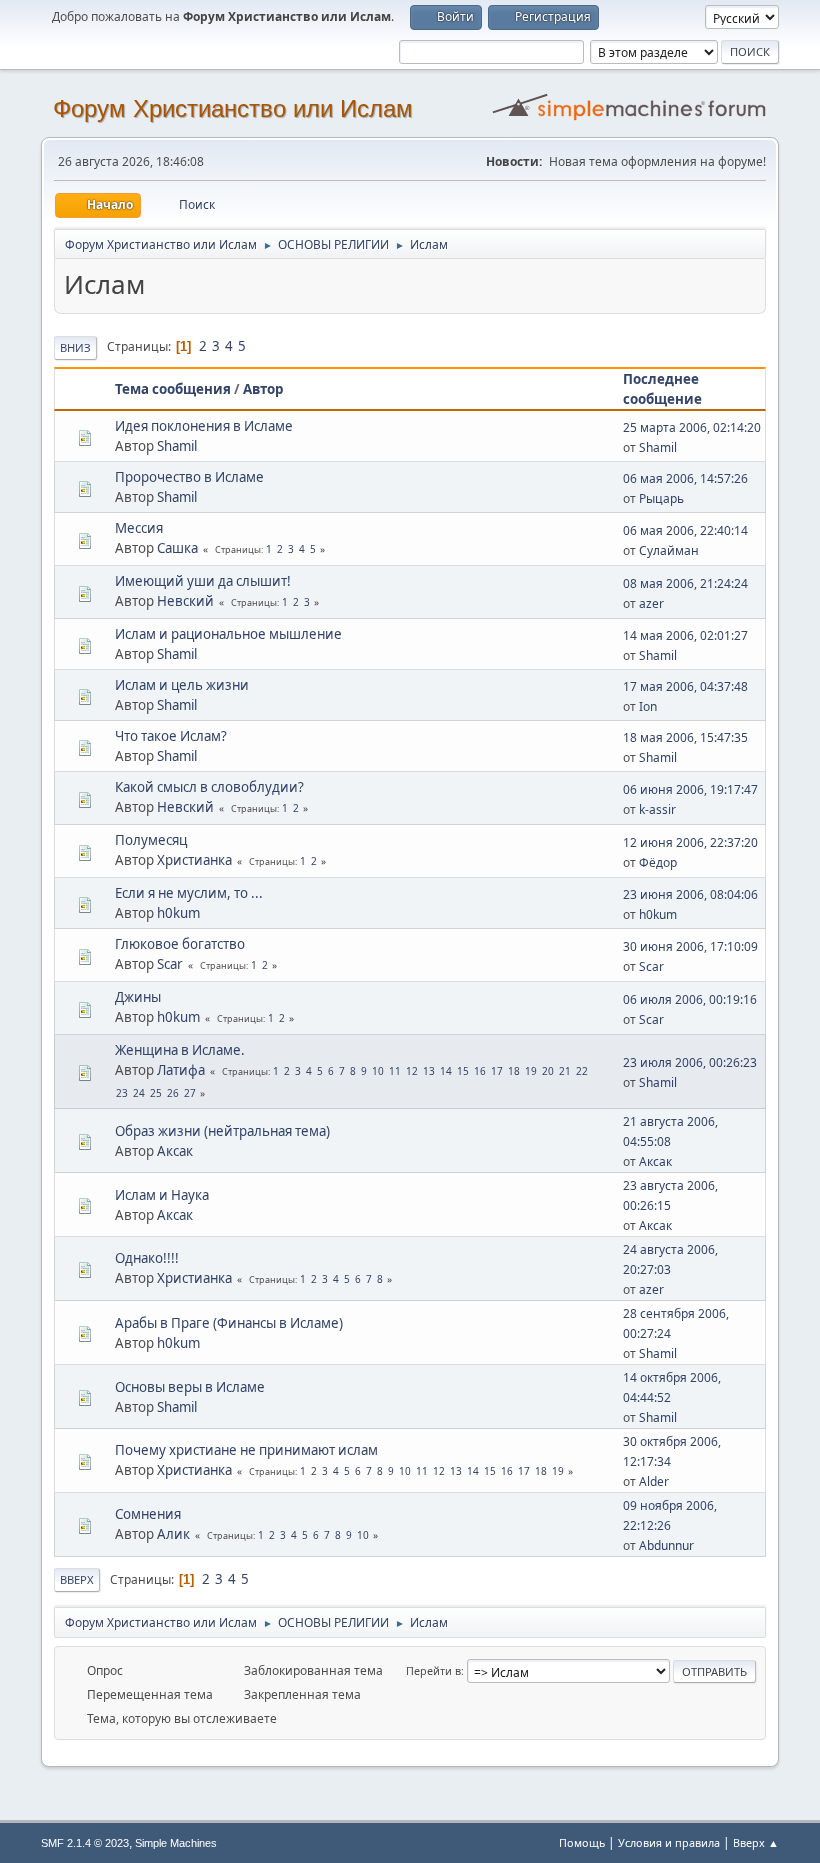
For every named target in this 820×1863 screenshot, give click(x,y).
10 (378, 1071)
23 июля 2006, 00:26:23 (690, 1062)
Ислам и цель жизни (182, 685)
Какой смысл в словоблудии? (209, 787)
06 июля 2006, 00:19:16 (690, 999)
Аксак (175, 1151)
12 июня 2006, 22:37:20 (690, 842)
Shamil (177, 446)
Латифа (181, 1070)
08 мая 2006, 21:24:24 (685, 583)
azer (651, 603)
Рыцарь (661, 498)
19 (531, 1071)
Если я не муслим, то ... (189, 893)
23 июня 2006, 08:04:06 (690, 894)
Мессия (139, 528)
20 (548, 1071)
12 (412, 1071)
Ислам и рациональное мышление (228, 634)
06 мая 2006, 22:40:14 (685, 530)
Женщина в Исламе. (180, 1050)
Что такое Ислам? (171, 736)
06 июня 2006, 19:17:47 (690, 789)
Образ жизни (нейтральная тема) (222, 1131)
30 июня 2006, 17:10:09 (690, 946)
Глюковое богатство (180, 944)
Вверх (77, 1579)
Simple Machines (176, 1843)
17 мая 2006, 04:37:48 (685, 686)
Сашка (177, 548)
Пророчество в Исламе (189, 477)
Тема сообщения (173, 389)
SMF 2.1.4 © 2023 (85, 1843)
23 (122, 1093)
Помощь (582, 1842)
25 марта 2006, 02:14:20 (692, 427)
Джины (138, 997)
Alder (654, 1481)
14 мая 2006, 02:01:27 (685, 635)
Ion (648, 706)
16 (480, 1071)
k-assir (657, 809)
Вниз (75, 347)
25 (156, 1093)
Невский (185, 601)
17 (497, 1071)
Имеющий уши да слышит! (203, 581)
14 (446, 1071)
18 (514, 1071)
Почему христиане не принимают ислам (246, 1450)
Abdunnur (666, 1545)
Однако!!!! (147, 1258)
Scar (170, 964)
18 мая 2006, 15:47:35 (685, 737)
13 (429, 1071)
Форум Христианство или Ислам (233, 108)
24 (139, 1093)
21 (565, 1071)
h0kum (178, 913)
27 (190, 1093)
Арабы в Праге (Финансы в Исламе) (229, 1323)
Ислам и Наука (162, 1195)
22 (582, 1071)
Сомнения (148, 1514)
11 (395, 1071)
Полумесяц (151, 840)
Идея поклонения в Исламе (204, 426)
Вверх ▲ (756, 1842)
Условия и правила (669, 1842)
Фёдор (658, 862)
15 (463, 1071)
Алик (173, 1534)
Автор (263, 389)
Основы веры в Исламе (190, 1387)
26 (173, 1093)
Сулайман (669, 550)
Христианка (194, 860)
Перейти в (433, 1670)
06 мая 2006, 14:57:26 (685, 478)
